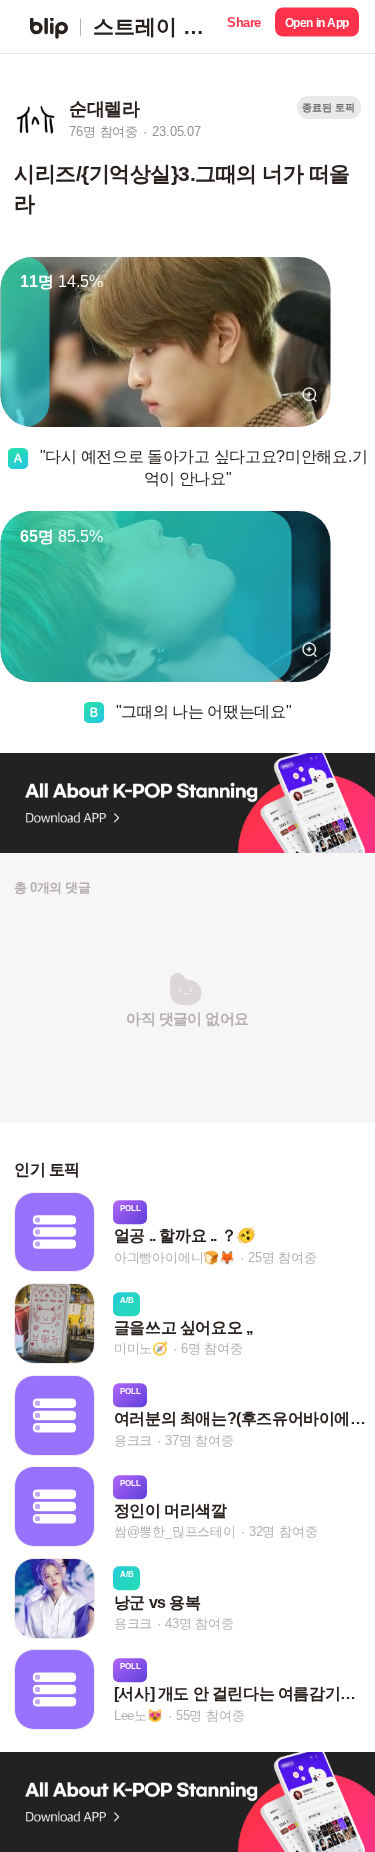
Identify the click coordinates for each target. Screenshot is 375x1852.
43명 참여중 (199, 1623)
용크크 (133, 1440)
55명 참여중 (210, 1715)
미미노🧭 (141, 1348)
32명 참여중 (283, 1532)
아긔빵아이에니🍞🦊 (174, 1257)
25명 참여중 (282, 1257)
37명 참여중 (199, 1440)
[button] (244, 26)
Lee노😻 (138, 1715)
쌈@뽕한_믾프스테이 (175, 1532)
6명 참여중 (212, 1348)
